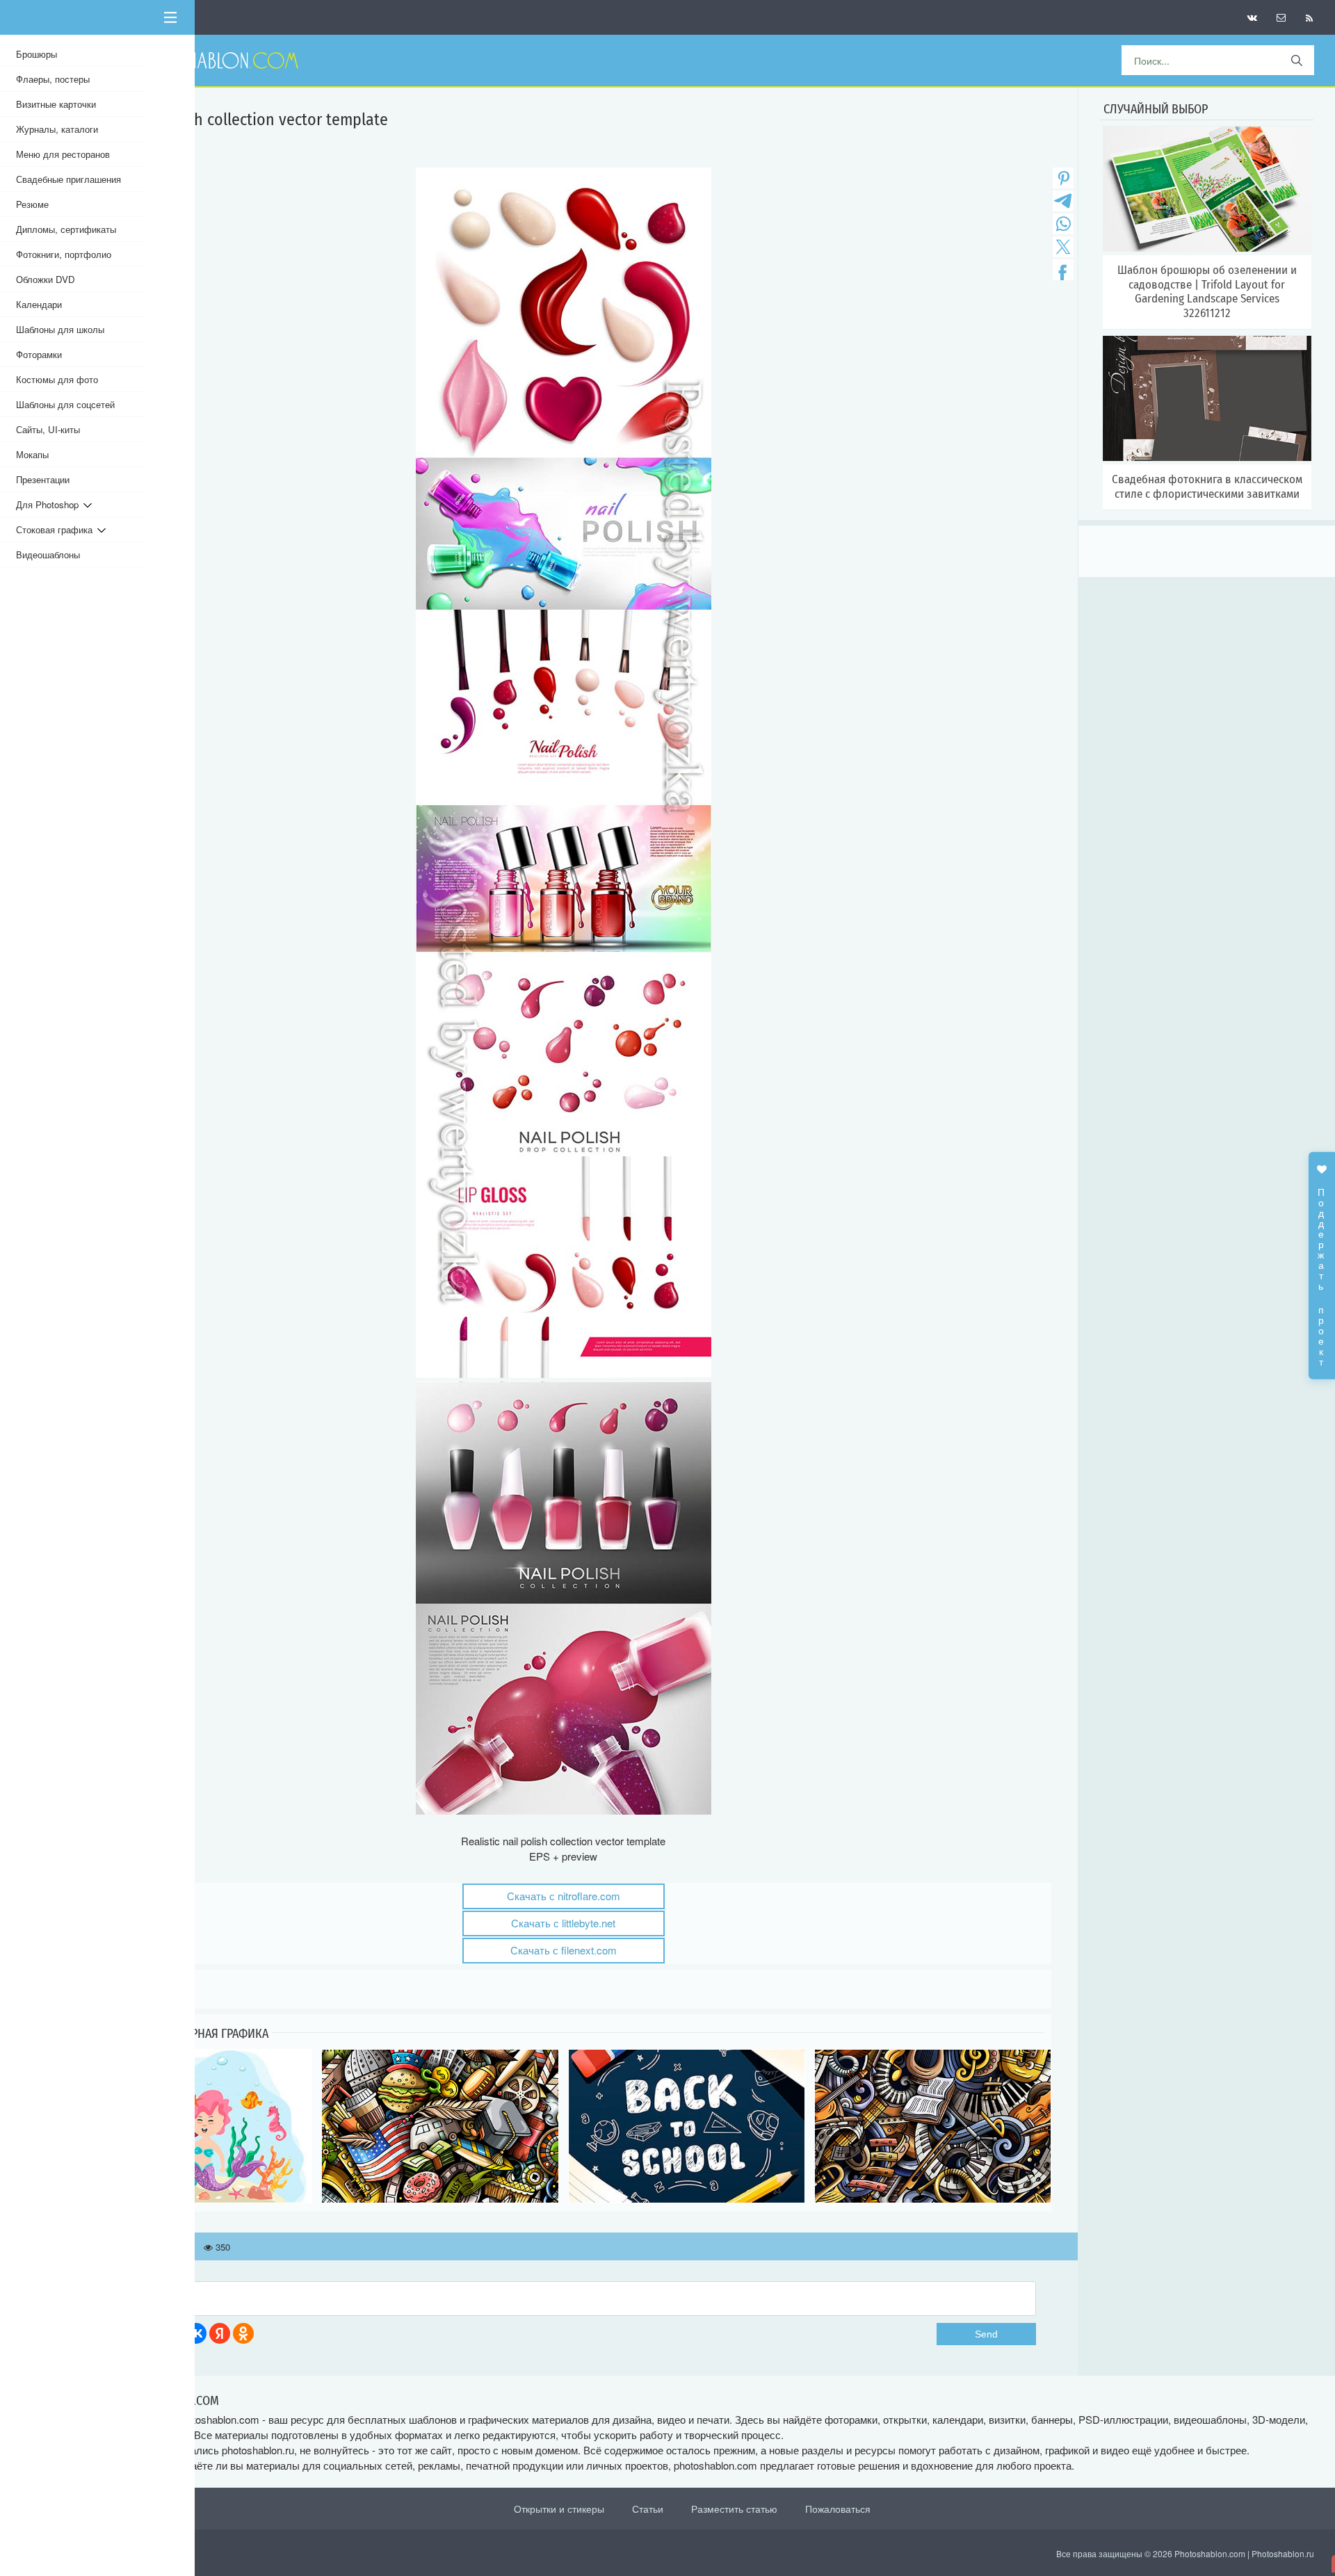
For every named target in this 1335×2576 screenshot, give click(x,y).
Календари (39, 304)
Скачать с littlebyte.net (563, 1923)
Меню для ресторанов (63, 154)
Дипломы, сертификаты (66, 229)
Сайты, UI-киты (48, 429)
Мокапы (32, 454)
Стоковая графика (57, 529)
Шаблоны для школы (60, 329)
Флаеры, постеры (53, 79)
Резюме (32, 204)
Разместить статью (734, 2509)
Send (986, 2334)
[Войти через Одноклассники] (243, 2333)
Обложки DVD (46, 279)
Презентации (43, 479)
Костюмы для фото (57, 379)
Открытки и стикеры (559, 2509)
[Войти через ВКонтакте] (196, 2333)
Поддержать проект (1322, 1270)
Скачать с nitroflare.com (564, 1896)
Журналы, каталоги (57, 129)
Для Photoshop (50, 504)
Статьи (648, 2509)
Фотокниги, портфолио (64, 254)
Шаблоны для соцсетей (65, 404)
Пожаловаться (838, 2509)
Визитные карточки (56, 104)
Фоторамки (39, 354)
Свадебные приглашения (68, 179)
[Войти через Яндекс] (220, 2333)
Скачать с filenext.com (564, 1950)
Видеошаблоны (48, 554)
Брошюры (37, 54)
